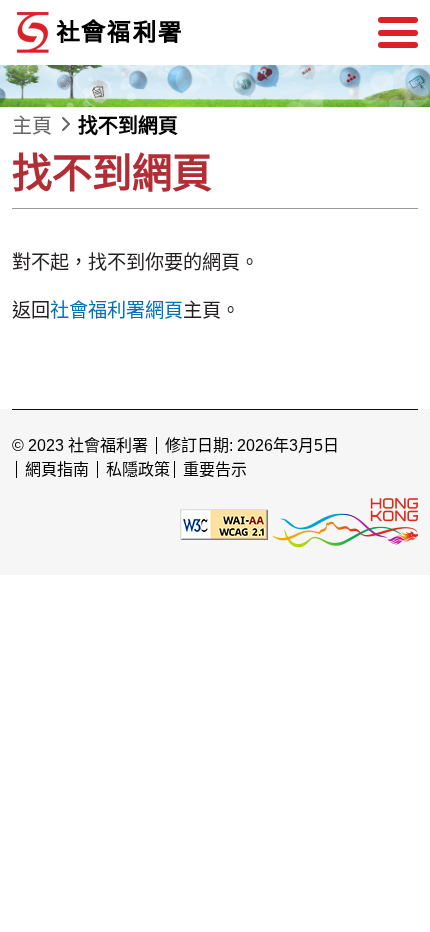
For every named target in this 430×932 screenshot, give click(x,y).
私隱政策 (138, 469)
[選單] (398, 33)
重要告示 (215, 469)
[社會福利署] (162, 32)
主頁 (32, 126)
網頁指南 (57, 469)
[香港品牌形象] (345, 523)
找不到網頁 (128, 126)
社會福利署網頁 (116, 310)
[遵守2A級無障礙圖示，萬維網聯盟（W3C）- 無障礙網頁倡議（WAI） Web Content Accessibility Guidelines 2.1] (224, 523)
